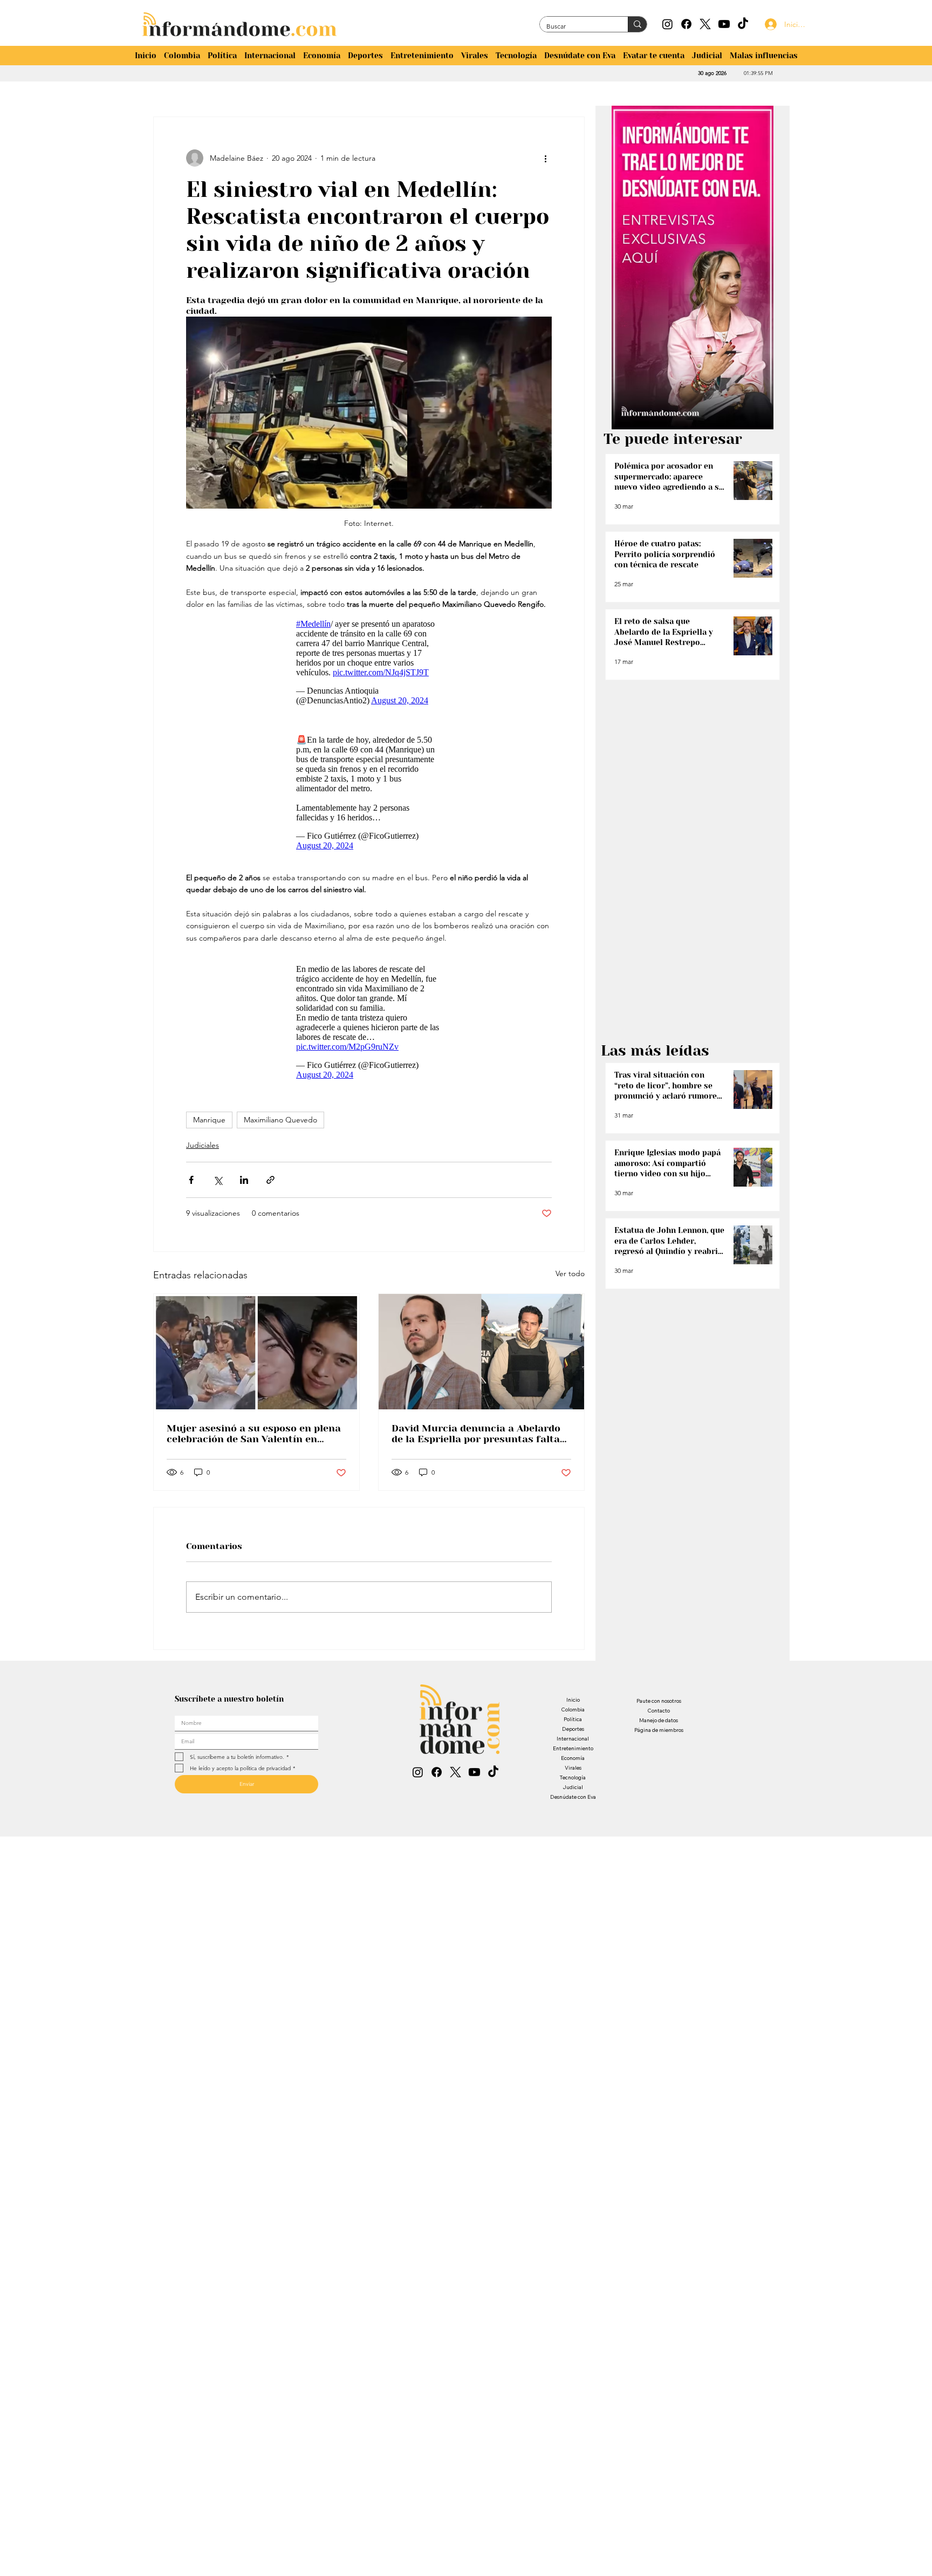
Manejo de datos (659, 1720)
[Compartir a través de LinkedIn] (244, 1180)
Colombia (573, 1710)
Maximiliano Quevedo (280, 1120)
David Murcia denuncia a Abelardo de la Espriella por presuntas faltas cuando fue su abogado (478, 1434)
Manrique (209, 1120)
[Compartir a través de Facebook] (191, 1180)
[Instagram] (667, 24)
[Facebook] (686, 24)
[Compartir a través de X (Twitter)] (218, 1180)
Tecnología (573, 1777)
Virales (573, 1768)
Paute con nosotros (659, 1701)
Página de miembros (659, 1730)
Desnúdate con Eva (573, 1797)
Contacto (659, 1711)
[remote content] (369, 662)
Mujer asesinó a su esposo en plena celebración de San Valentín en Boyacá (254, 1434)
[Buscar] (637, 24)
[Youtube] (724, 24)
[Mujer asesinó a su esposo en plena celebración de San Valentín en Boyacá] (256, 1352)
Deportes (573, 1729)
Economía (573, 1758)
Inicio (573, 1700)
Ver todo (570, 1273)
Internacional (573, 1739)
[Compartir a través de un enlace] (270, 1180)
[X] (705, 24)
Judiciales (203, 1145)
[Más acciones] (545, 158)
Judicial (573, 1787)
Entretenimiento (573, 1748)
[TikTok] (743, 24)
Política (573, 1719)
